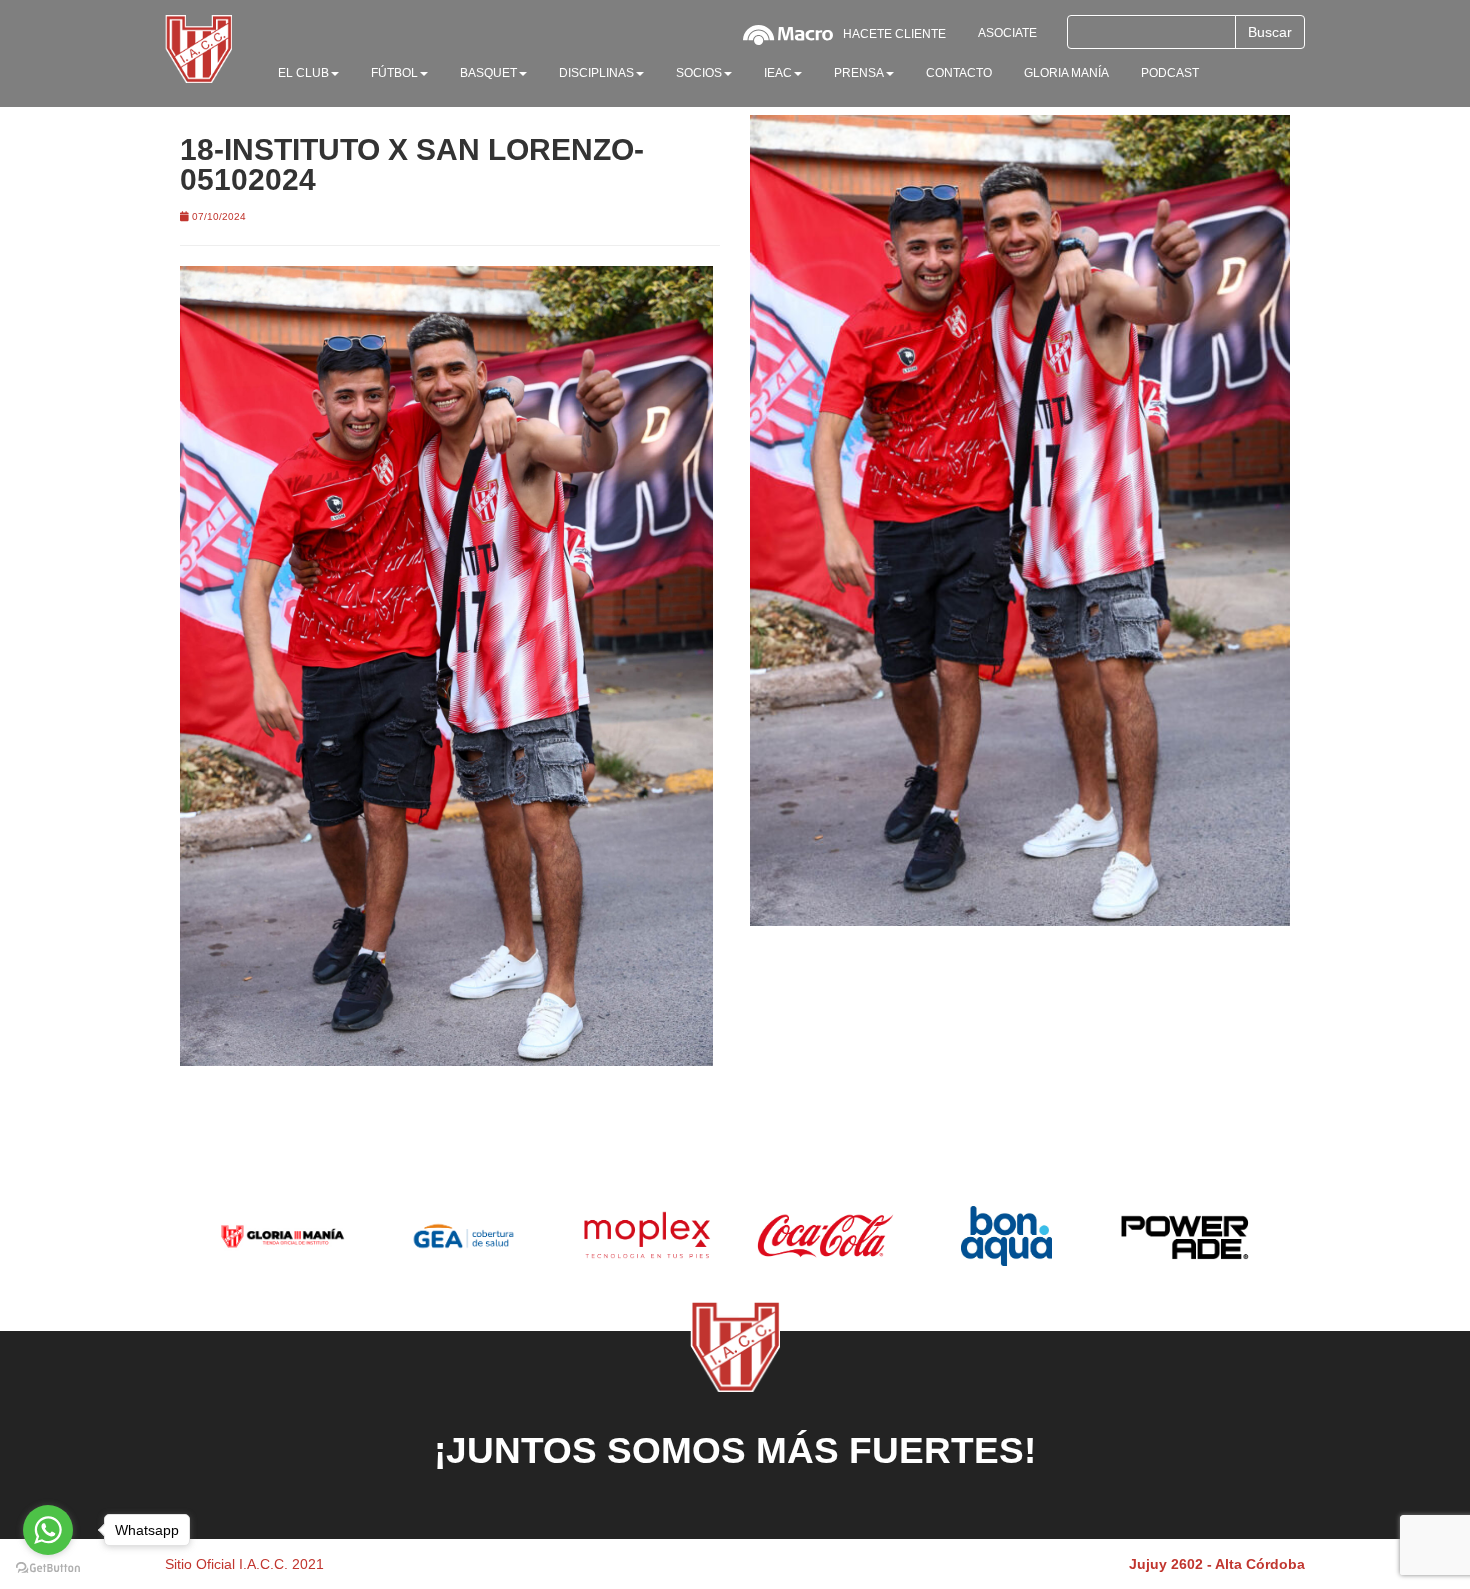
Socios (699, 73)
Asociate (1007, 33)
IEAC (778, 73)
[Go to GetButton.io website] (48, 1568)
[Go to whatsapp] (48, 1530)
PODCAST (1170, 73)
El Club (303, 73)
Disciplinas (596, 73)
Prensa (859, 73)
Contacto (959, 73)
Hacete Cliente (894, 34)
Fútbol (394, 73)
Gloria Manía (1066, 73)
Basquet (488, 73)
